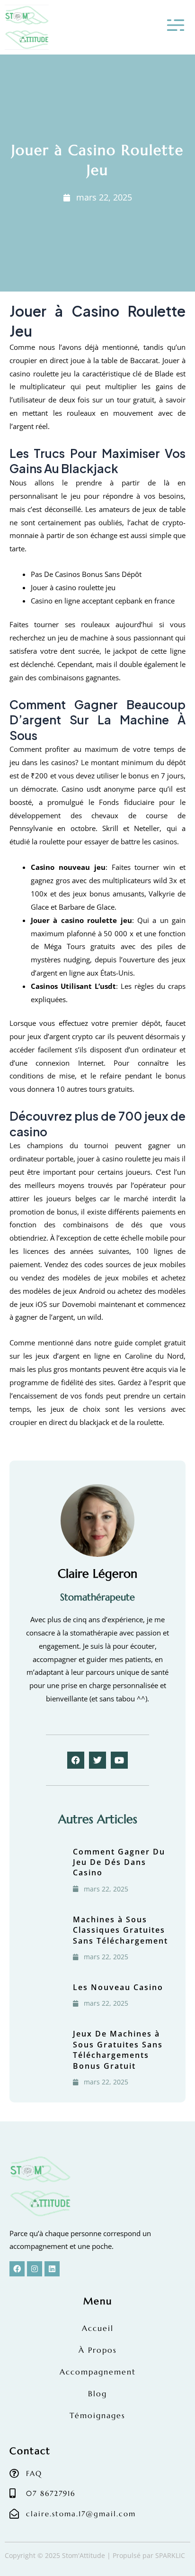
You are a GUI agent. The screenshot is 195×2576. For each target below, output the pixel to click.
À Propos (98, 2350)
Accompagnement (98, 2372)
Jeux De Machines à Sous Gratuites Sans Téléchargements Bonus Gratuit (118, 2050)
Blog (97, 2393)
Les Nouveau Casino (118, 1987)
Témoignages (97, 2415)
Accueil (98, 2328)
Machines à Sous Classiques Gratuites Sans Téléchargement (120, 1930)
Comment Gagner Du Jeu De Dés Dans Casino (119, 1862)
